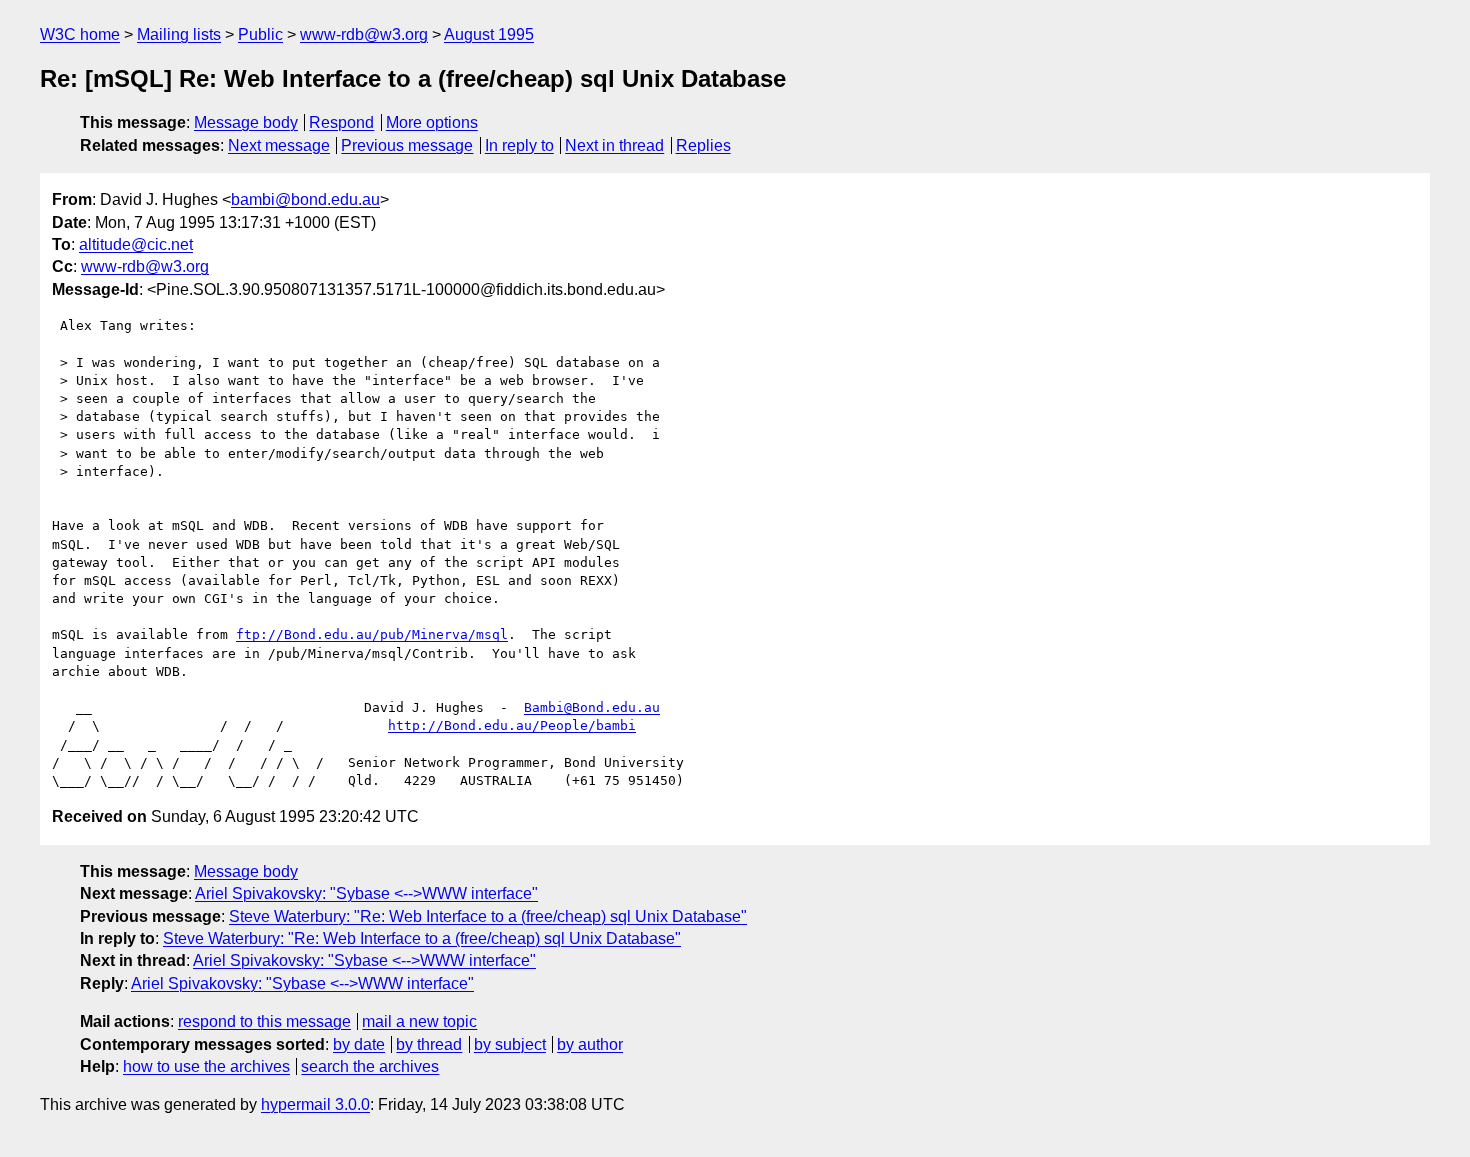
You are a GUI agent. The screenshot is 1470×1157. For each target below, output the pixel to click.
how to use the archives (206, 1066)
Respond (341, 122)
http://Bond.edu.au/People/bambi (512, 725)
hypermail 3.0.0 (315, 1104)
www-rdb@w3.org (364, 34)
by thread (429, 1044)
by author (590, 1044)
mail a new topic (419, 1021)
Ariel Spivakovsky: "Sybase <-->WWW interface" (366, 893)
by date (359, 1044)
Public (260, 34)
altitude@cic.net (136, 244)
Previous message (407, 145)
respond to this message (264, 1021)
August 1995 (489, 34)
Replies (703, 145)
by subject (510, 1044)
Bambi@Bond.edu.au (592, 707)
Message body (246, 122)
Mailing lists (179, 34)
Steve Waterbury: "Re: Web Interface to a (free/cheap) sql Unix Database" (488, 916)
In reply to (519, 145)
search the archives (370, 1066)
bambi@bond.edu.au (305, 199)
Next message (279, 145)
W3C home (80, 34)
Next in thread (614, 145)
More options (432, 122)
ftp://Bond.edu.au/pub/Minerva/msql (372, 634)
